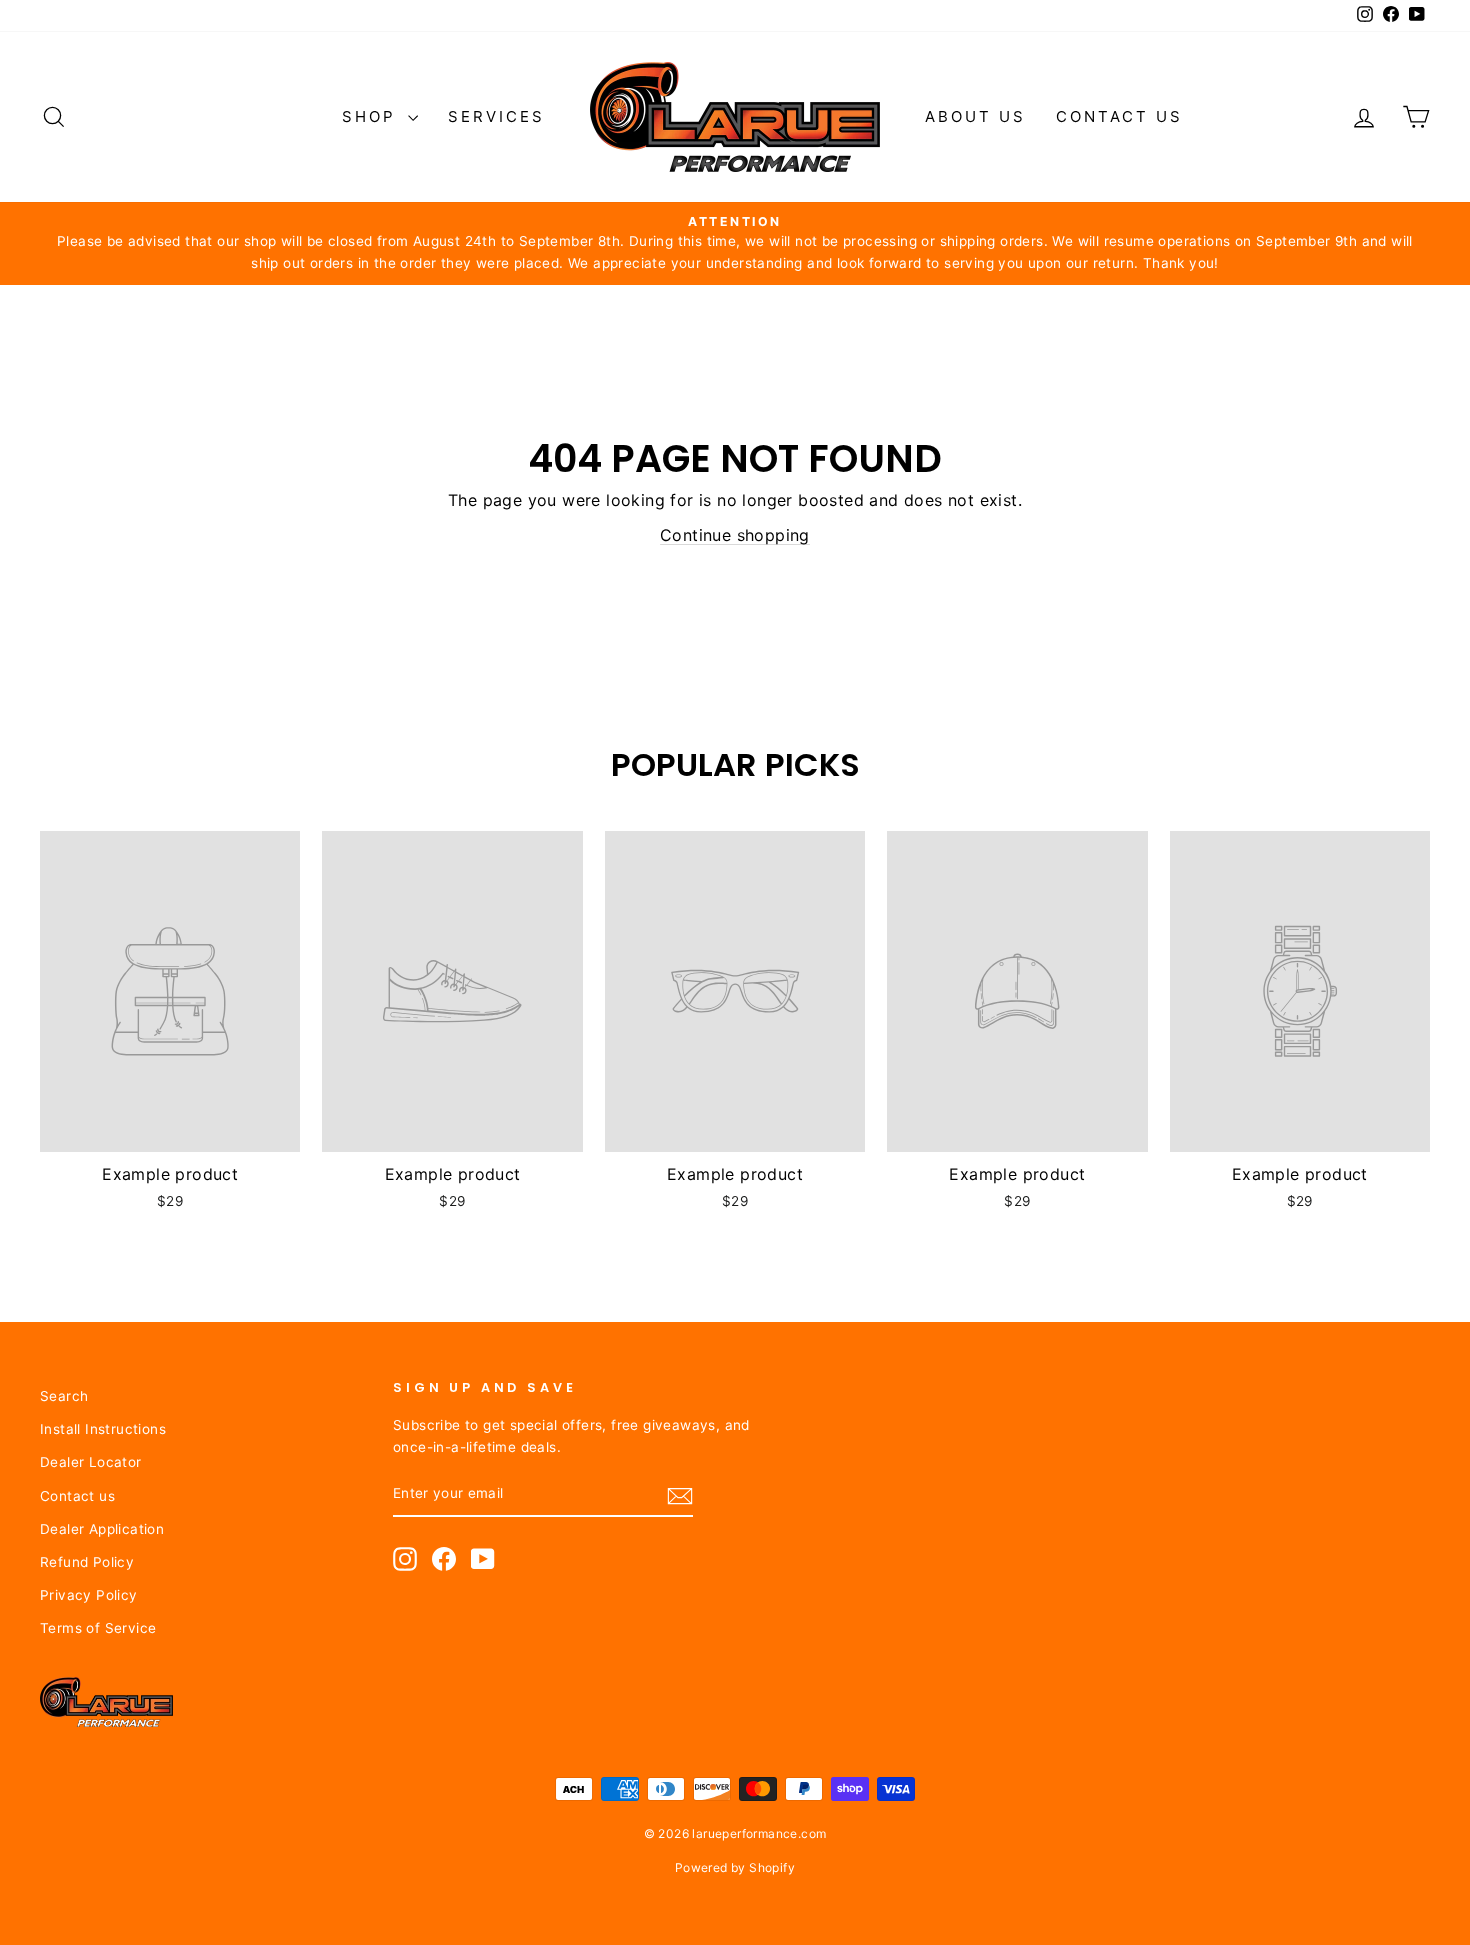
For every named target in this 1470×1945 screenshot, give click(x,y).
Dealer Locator (91, 1462)
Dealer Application (102, 1529)
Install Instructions (103, 1429)
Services (496, 116)
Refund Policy (87, 1562)
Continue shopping (735, 535)
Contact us (1119, 116)
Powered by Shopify (735, 1867)
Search (64, 1396)
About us (975, 116)
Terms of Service (98, 1628)
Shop (372, 116)
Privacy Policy (89, 1595)
